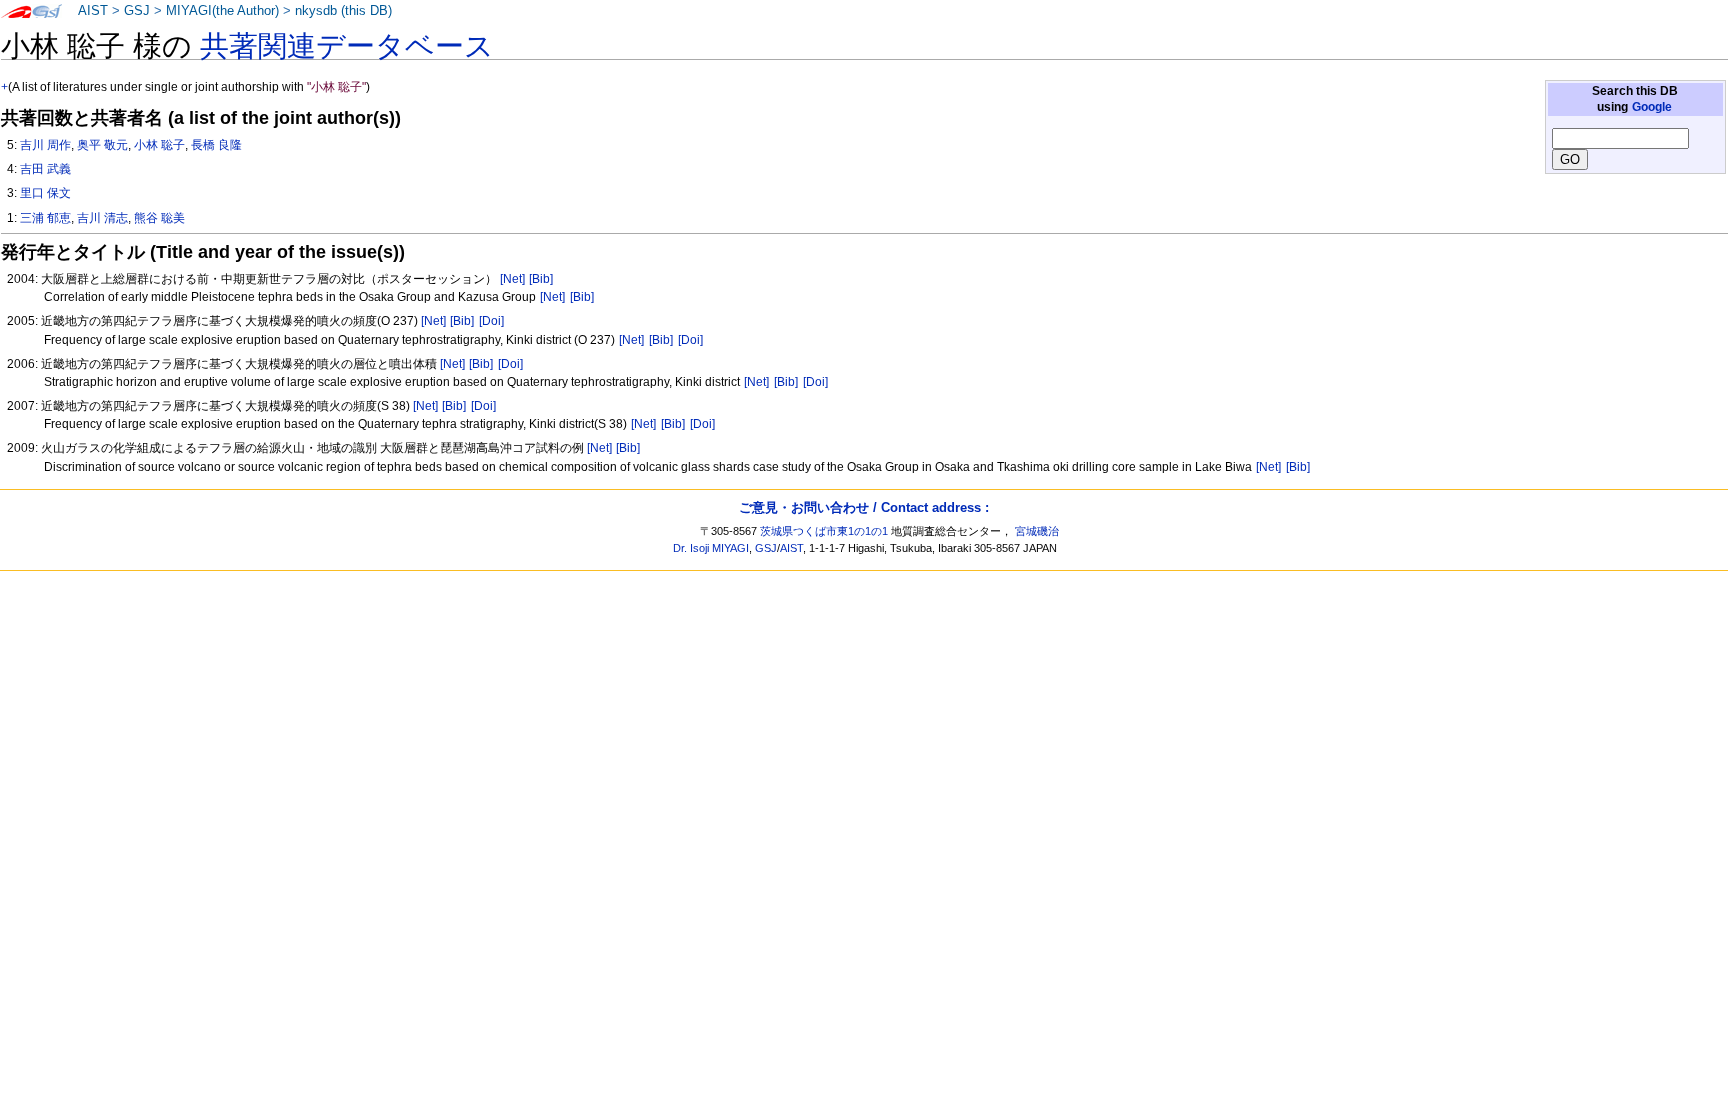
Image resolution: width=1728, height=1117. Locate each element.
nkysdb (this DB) (343, 11)
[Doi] (491, 321)
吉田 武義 (45, 169)
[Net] (512, 279)
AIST (93, 11)
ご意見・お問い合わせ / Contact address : (864, 507)
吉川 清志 (102, 218)
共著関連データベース (347, 46)
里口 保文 (45, 193)
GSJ (137, 11)
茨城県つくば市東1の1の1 (824, 531)
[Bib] (541, 279)
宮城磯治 (1037, 531)
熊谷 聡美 (159, 218)
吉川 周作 (45, 145)
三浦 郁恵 (45, 218)
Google (1652, 107)
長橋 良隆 (216, 145)
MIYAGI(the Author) (222, 11)
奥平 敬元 (102, 145)
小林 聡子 (159, 145)
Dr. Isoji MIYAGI (711, 548)
